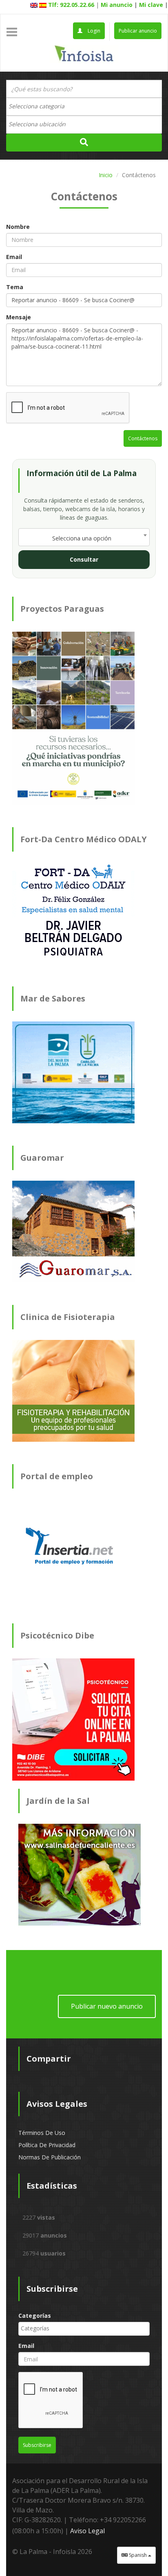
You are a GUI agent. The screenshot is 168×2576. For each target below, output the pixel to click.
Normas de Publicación (50, 2157)
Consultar (84, 559)
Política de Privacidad (47, 2145)
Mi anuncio (117, 5)
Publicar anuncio (138, 31)
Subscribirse (37, 2445)
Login (93, 31)
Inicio (106, 175)
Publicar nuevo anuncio (107, 2006)
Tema (15, 287)
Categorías (35, 2316)
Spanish (138, 2555)
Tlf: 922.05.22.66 (71, 5)
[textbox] (41, 106)
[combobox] (84, 107)
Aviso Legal (87, 2531)
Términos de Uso (42, 2133)
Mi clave (151, 5)
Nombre (18, 227)
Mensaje (19, 317)
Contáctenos (143, 438)
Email (14, 257)
